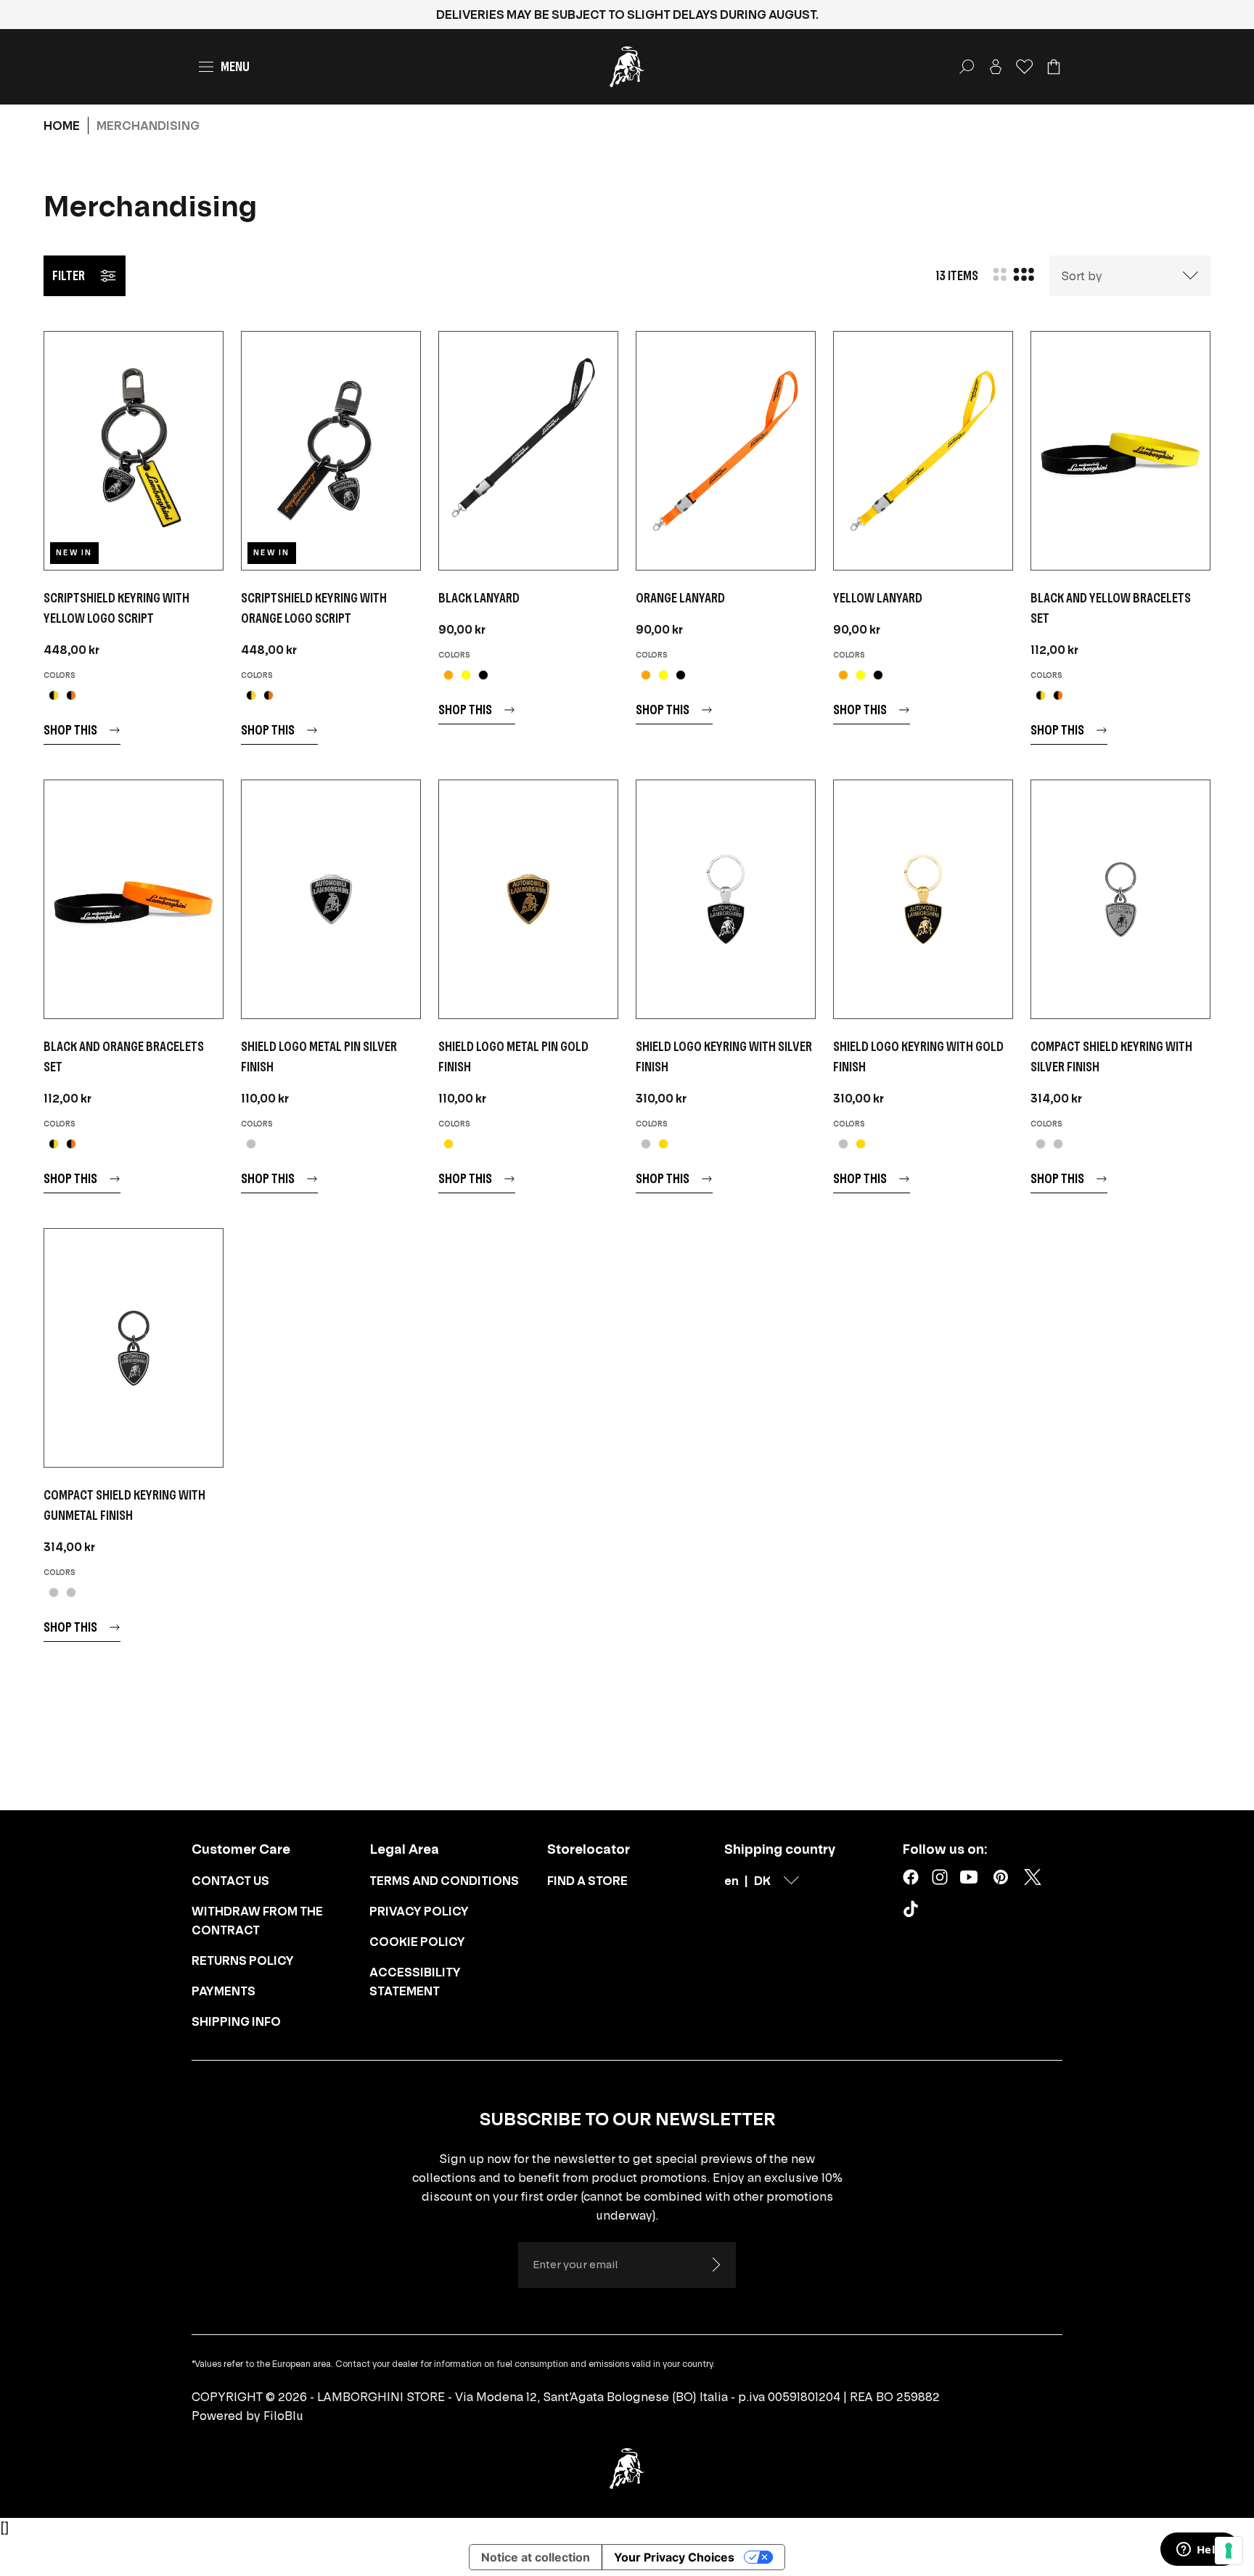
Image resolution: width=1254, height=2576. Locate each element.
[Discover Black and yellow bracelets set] (1120, 451)
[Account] (996, 67)
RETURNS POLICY (243, 1960)
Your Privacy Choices (674, 2557)
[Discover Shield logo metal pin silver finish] (331, 899)
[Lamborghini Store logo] (627, 67)
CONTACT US (230, 1881)
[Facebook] (911, 1877)
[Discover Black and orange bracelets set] (134, 899)
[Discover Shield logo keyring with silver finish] (726, 899)
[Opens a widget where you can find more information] (1200, 2551)
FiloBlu (283, 2416)
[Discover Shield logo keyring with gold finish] (923, 899)
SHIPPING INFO (236, 2021)
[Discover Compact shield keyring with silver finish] (1120, 899)
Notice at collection (536, 2557)
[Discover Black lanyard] (528, 451)
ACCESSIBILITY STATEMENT (415, 1982)
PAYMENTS (224, 1991)
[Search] (967, 67)
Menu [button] (235, 66)
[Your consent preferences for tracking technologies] (1229, 2551)
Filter (69, 275)
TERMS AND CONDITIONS (444, 1881)
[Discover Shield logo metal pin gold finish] (528, 899)
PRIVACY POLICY (419, 1911)
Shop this (70, 730)
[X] (1033, 1877)
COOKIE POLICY (417, 1942)
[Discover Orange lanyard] (726, 451)
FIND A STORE (587, 1881)
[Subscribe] (716, 2265)
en (731, 1881)
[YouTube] (969, 1877)
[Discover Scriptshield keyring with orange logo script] (331, 451)
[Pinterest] (1001, 1877)
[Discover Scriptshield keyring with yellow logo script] (134, 451)
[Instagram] (940, 1877)
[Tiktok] (914, 1912)
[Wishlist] (1025, 67)
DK (762, 1881)
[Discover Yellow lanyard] (923, 451)
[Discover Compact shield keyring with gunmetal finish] (134, 1348)
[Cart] (1054, 67)
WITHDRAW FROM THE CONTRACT (257, 1921)
